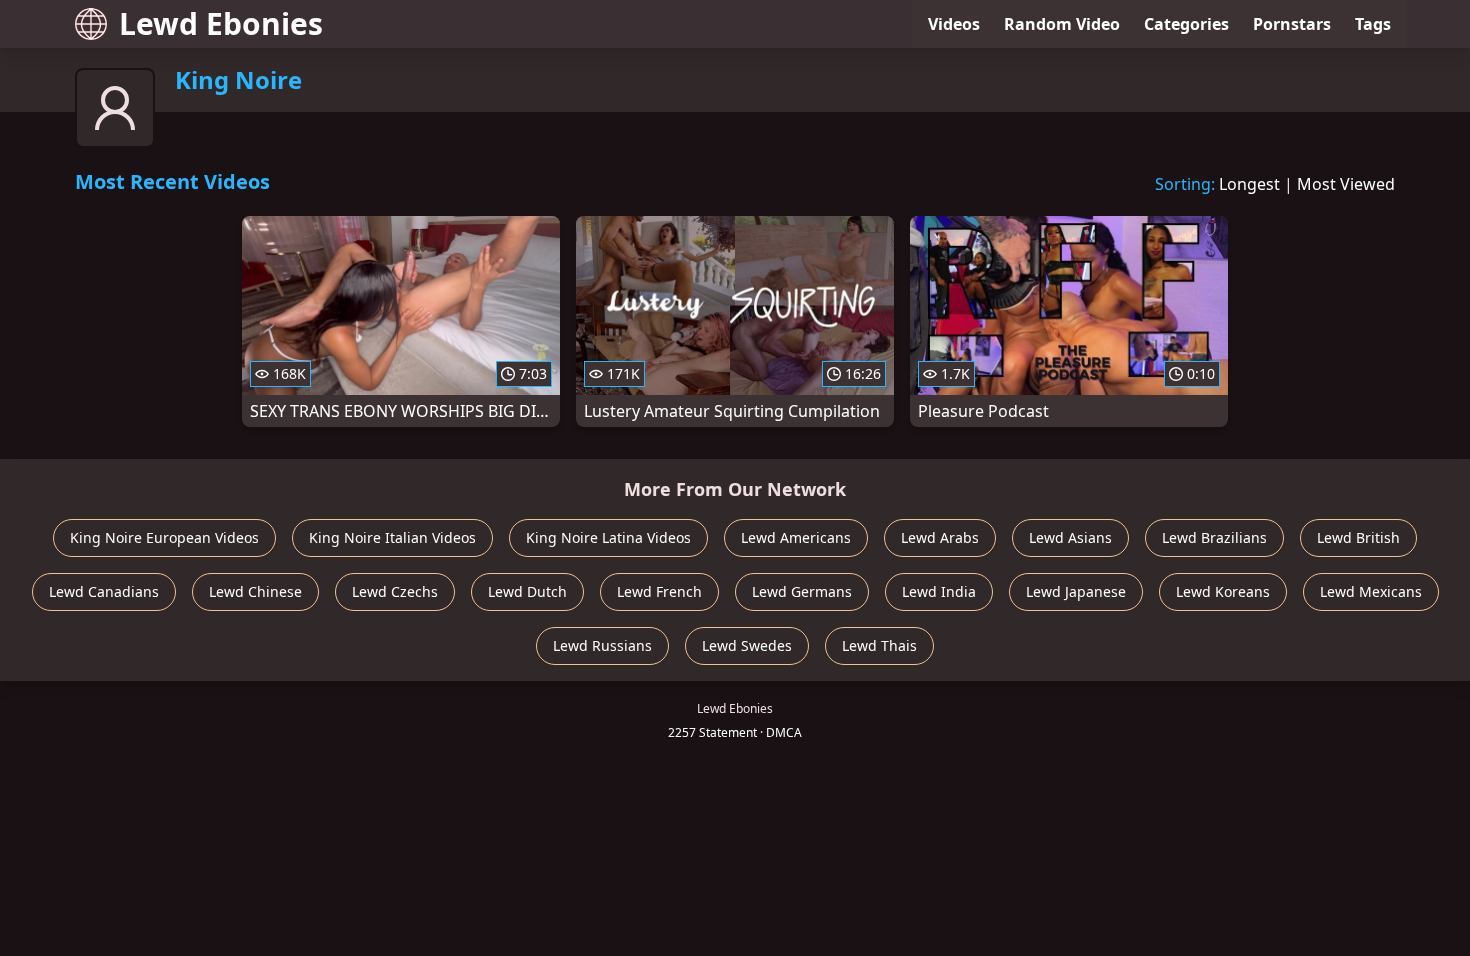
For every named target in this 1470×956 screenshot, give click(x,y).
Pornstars (1292, 24)
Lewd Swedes (747, 645)
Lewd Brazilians (1214, 537)
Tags (1373, 24)
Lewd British (1358, 537)
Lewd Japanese (1076, 591)
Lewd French (659, 591)
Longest (1249, 184)
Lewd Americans (796, 537)
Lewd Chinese (255, 591)
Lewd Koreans (1223, 591)
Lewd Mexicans (1371, 591)
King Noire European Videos (164, 537)
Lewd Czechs (395, 591)
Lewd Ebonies (221, 23)
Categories (1186, 24)
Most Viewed (1346, 184)
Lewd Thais (879, 645)
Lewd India (939, 591)
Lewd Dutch (527, 591)
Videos (954, 24)
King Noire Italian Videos (392, 537)
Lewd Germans (802, 591)
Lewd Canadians (104, 591)
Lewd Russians (602, 645)
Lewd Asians (1070, 537)
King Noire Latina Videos (608, 537)
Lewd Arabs (940, 537)
